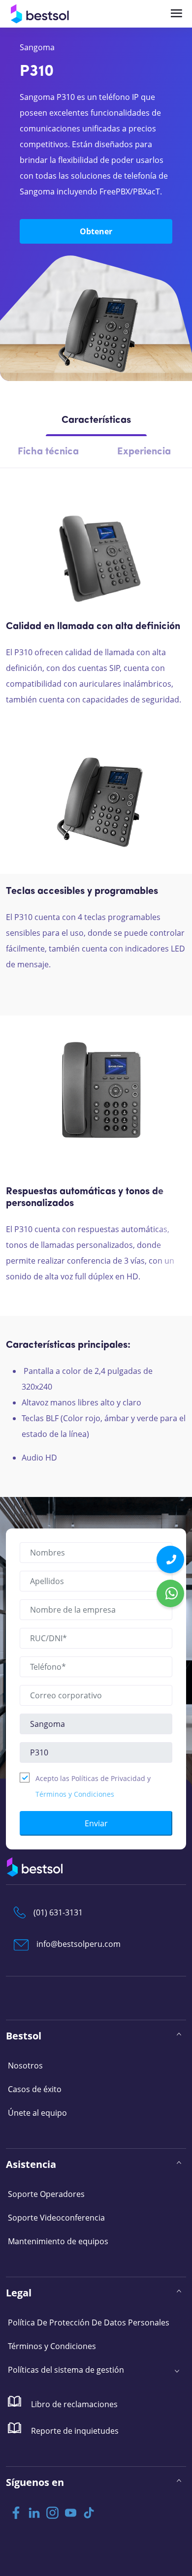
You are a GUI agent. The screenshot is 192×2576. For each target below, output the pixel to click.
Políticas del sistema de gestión (66, 2370)
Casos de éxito (35, 2089)
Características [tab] (96, 420)
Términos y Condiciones (75, 1794)
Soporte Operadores (46, 2194)
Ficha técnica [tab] (48, 452)
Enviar (96, 1823)
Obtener (96, 231)
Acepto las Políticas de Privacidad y (93, 1786)
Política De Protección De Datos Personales (89, 2322)
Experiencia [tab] (144, 452)
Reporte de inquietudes (74, 2431)
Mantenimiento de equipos (58, 2241)
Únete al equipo (37, 2113)
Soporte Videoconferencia (56, 2218)
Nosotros (25, 2066)
